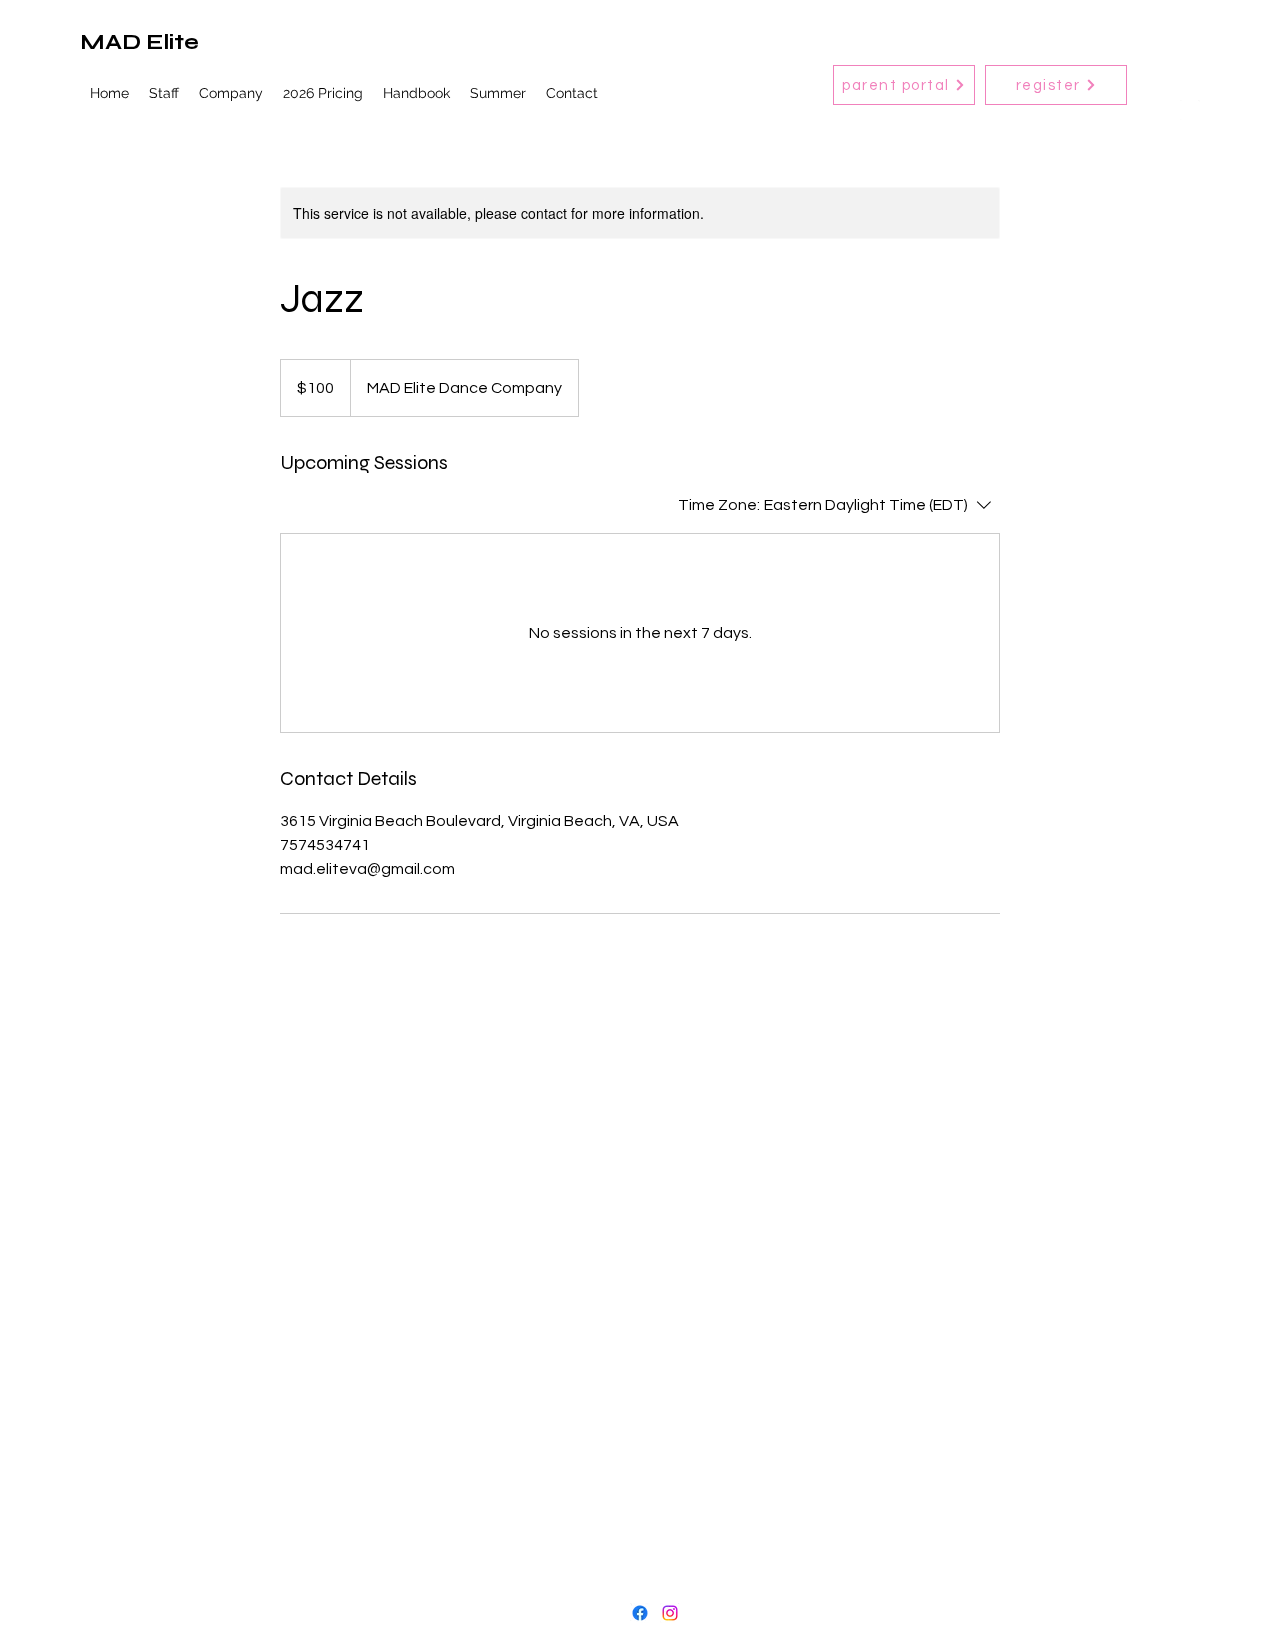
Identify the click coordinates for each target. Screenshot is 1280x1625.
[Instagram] (670, 1613)
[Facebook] (640, 1613)
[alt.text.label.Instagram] (1190, 110)
